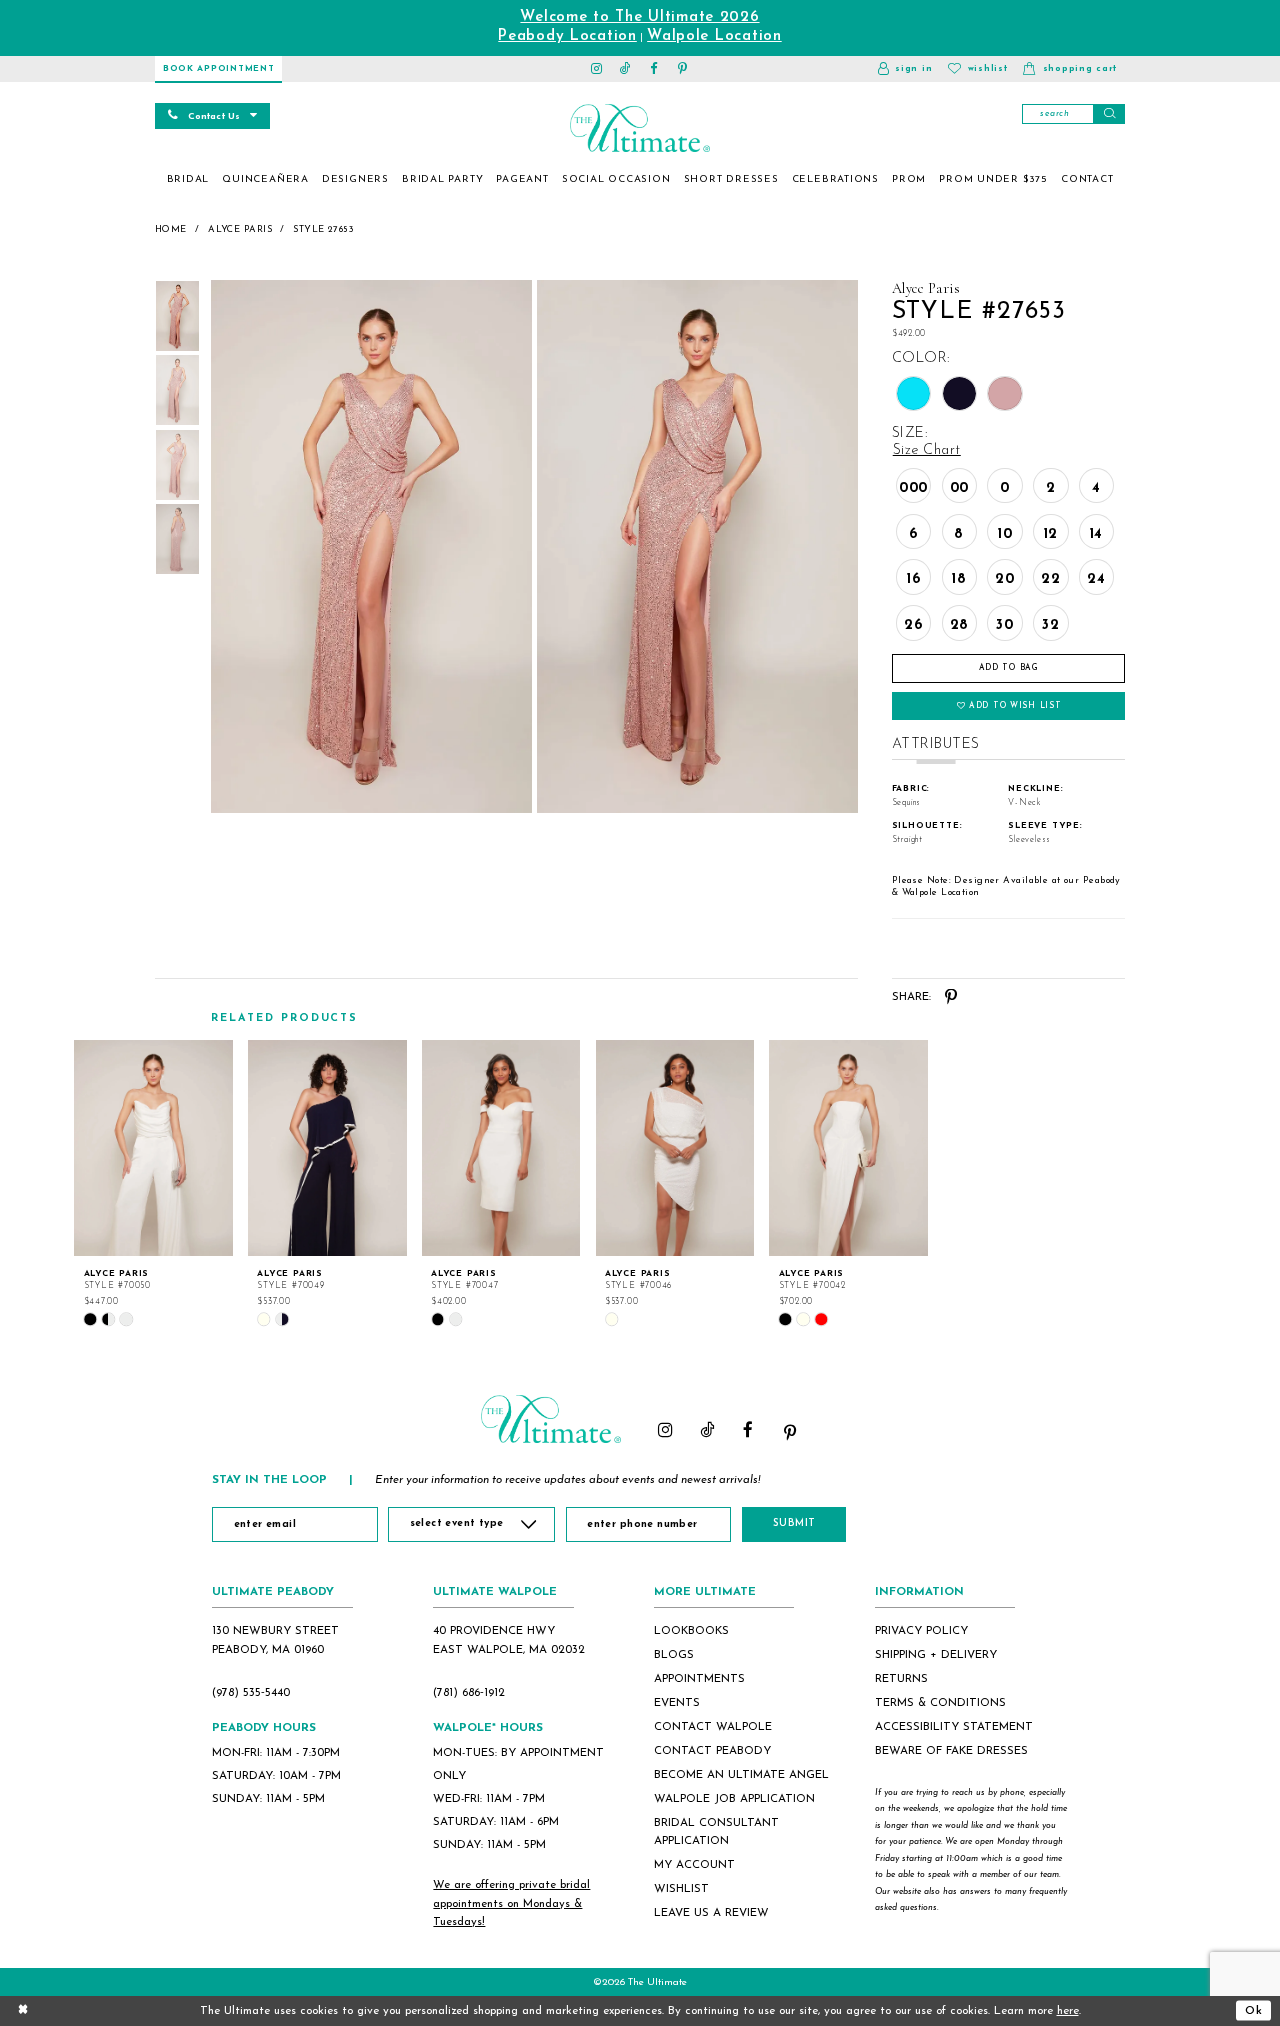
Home (171, 229)
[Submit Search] (1109, 114)
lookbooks (691, 1631)
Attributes (936, 744)
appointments (699, 1679)
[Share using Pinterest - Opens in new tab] (951, 997)
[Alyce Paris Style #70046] (675, 1148)
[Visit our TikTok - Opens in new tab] (625, 69)
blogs (674, 1655)
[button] (905, 69)
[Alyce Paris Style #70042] (848, 1148)
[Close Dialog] (23, 2010)
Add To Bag (1009, 668)
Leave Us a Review (711, 1913)
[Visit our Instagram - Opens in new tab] (597, 69)
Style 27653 (323, 229)
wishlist (681, 1889)
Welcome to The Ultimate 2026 (639, 17)
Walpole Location (714, 36)
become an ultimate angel (741, 1775)
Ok (1254, 2010)
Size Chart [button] (927, 450)
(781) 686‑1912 (469, 1693)
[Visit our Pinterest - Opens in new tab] (683, 69)
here (1068, 2011)
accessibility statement (954, 1727)
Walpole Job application (734, 1799)
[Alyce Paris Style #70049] (327, 1148)
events (677, 1703)
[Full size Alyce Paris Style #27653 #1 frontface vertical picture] (698, 547)
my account (694, 1865)
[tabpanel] (368, 547)
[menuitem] (188, 180)
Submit (794, 1523)
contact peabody (712, 1751)
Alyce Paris (240, 229)
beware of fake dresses (951, 1751)
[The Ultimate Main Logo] (639, 128)
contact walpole (713, 1727)
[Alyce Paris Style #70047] (501, 1148)
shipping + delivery (936, 1655)
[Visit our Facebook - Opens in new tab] (654, 69)
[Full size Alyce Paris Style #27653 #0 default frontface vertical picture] (371, 547)
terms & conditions (940, 1703)
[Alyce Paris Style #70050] (153, 1148)
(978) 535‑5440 (251, 1693)
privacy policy (921, 1631)
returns (901, 1679)
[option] (154, 1183)
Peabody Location (567, 36)
